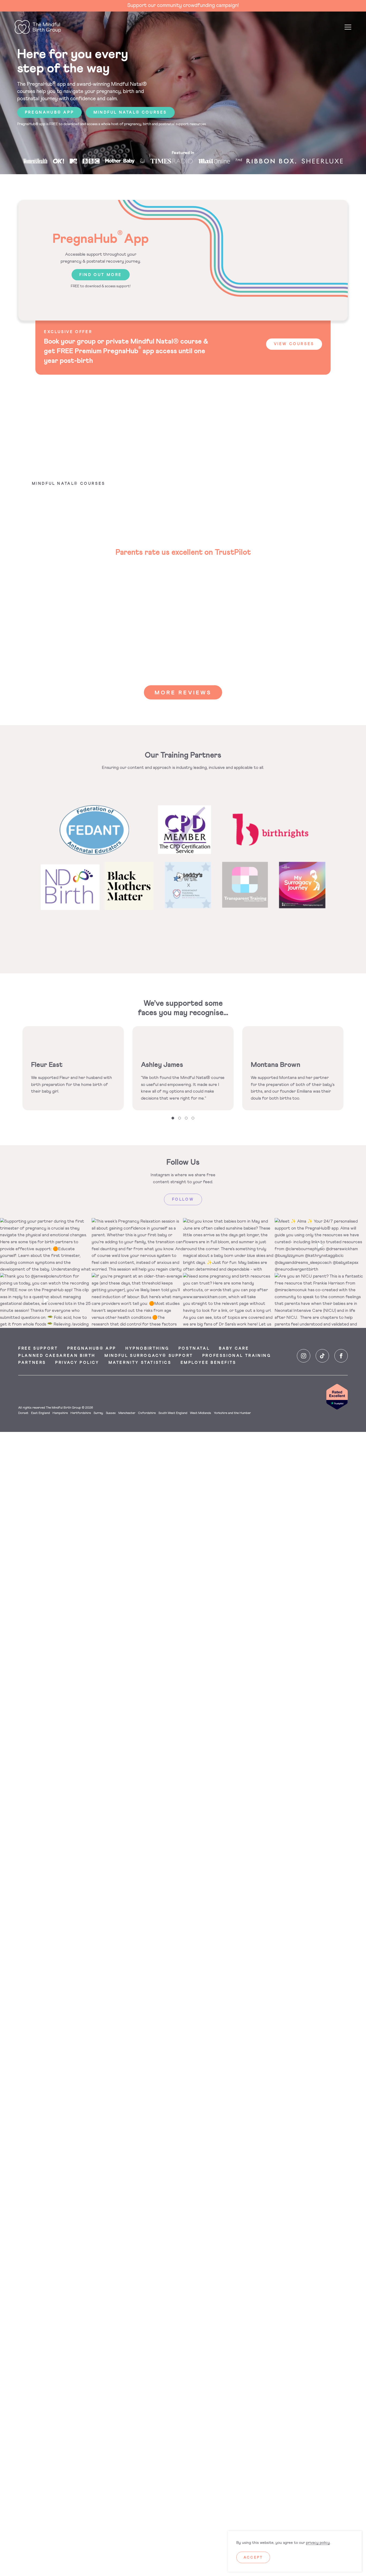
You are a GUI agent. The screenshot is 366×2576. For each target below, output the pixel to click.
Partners (32, 1363)
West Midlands (201, 1413)
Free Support (38, 1349)
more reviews (183, 693)
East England (40, 1413)
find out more (101, 275)
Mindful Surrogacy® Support (149, 1356)
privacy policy (318, 2543)
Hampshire (60, 1413)
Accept (253, 2558)
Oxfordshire (147, 1413)
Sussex (111, 1413)
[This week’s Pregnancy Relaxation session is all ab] (137, 1246)
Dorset (23, 1413)
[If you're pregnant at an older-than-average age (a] (137, 1300)
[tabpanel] (73, 1068)
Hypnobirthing (147, 1349)
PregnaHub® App (92, 1349)
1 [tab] (173, 1118)
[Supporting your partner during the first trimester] (46, 1246)
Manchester (127, 1413)
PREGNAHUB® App (49, 113)
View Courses (294, 344)
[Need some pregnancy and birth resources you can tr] (229, 1300)
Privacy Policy (77, 1363)
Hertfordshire (81, 1413)
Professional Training (237, 1356)
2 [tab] (180, 1118)
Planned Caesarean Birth (57, 1356)
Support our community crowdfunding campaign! (183, 5)
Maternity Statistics (140, 1363)
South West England (173, 1413)
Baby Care (234, 1349)
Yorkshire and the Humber (232, 1413)
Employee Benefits (208, 1363)
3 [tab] (186, 1118)
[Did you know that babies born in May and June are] (229, 1246)
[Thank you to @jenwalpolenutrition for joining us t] (46, 1300)
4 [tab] (193, 1118)
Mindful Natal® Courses (130, 113)
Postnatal (194, 1349)
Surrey (98, 1413)
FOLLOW (183, 1200)
